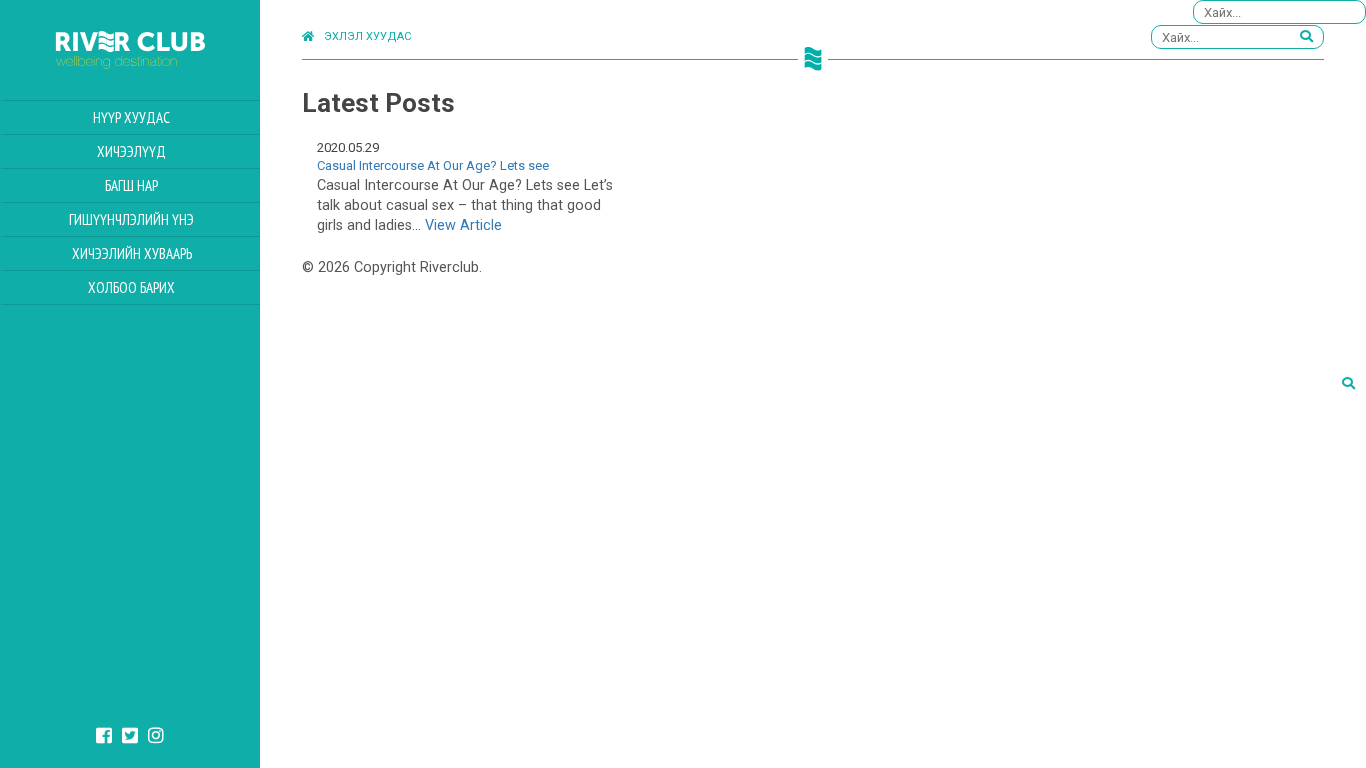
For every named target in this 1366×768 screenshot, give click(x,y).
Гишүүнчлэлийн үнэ (131, 219)
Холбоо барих (131, 287)
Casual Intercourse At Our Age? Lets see (433, 165)
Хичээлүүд (131, 151)
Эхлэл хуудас (367, 36)
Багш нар (131, 185)
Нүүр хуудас (131, 117)
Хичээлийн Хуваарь (132, 253)
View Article (463, 225)
